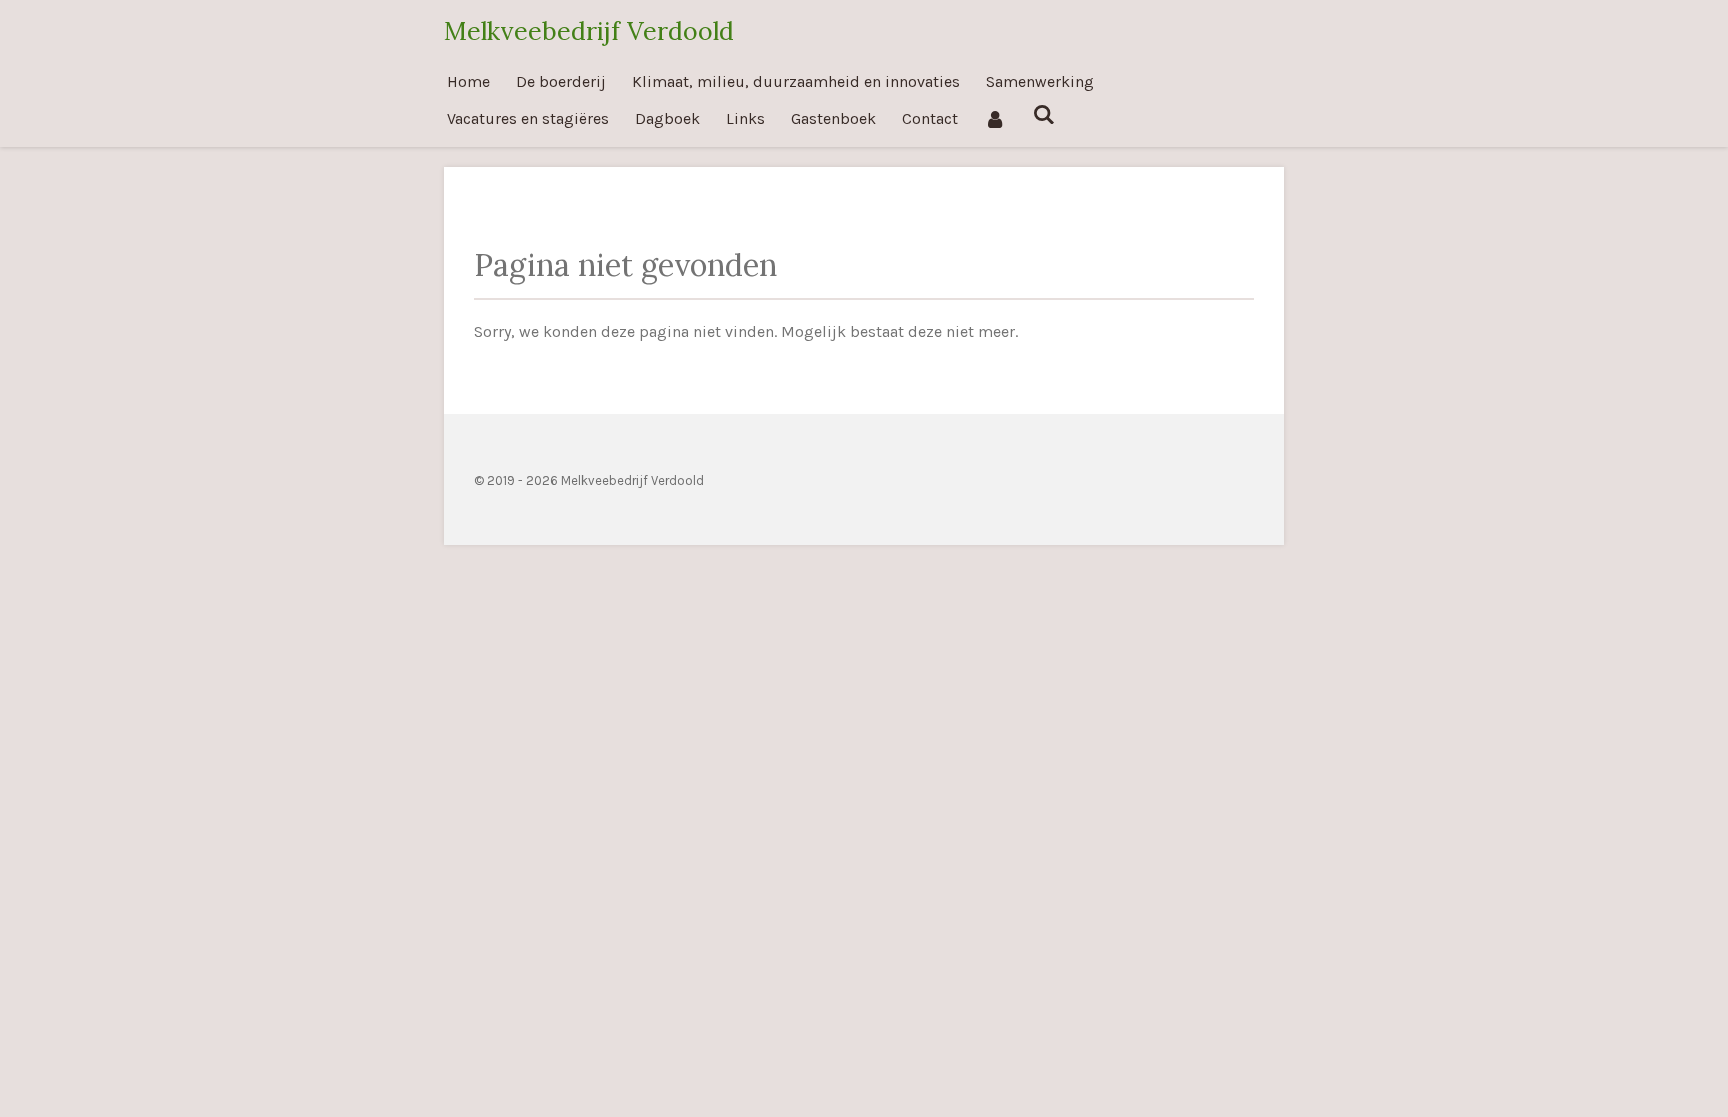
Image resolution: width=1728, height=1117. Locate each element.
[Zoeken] (1043, 114)
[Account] (995, 118)
